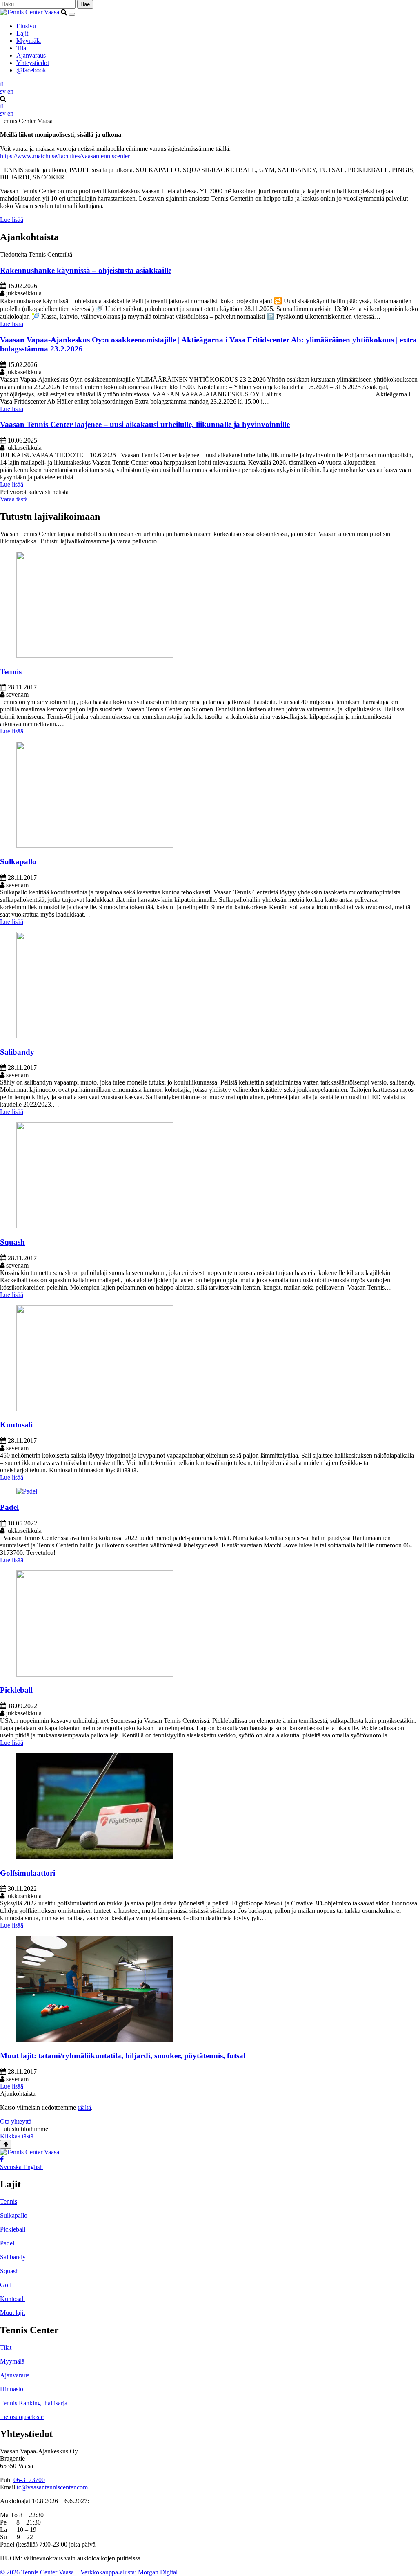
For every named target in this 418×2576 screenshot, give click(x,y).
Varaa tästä (14, 499)
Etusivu (26, 26)
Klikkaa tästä (17, 2136)
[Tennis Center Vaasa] (30, 12)
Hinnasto (12, 2389)
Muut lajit (12, 2313)
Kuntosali (16, 1425)
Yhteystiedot (33, 63)
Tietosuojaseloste (22, 2417)
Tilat (22, 48)
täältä (84, 2108)
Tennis (11, 672)
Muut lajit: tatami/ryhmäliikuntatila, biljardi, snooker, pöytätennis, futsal (123, 2056)
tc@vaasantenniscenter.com (52, 2487)
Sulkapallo (18, 862)
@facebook (31, 70)
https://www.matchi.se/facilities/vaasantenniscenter (65, 156)
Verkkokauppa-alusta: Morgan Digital (129, 2572)
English (33, 2167)
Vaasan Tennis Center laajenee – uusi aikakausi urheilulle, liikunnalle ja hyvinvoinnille (145, 424)
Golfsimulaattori (28, 1873)
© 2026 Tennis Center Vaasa (38, 2572)
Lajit (22, 33)
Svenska (12, 2167)
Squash (12, 1242)
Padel (9, 1507)
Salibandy (17, 1052)
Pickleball (16, 1690)
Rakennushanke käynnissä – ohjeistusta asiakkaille (86, 270)
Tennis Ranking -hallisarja (34, 2403)
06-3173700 (29, 2480)
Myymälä (29, 41)
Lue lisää (12, 324)
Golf (6, 2285)
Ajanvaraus (31, 55)
